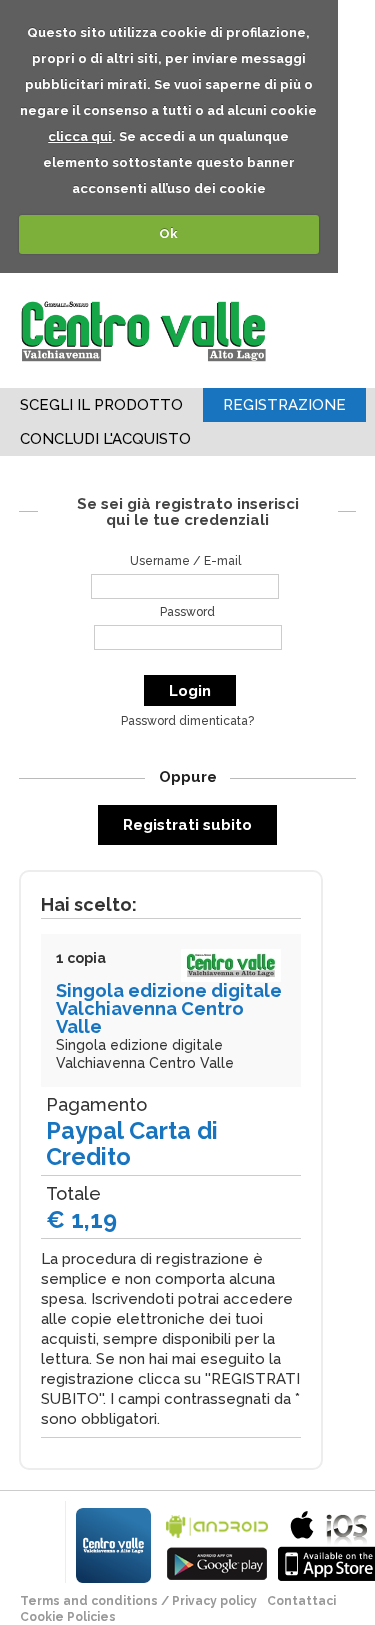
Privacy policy (214, 1601)
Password (187, 612)
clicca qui (80, 136)
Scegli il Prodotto (101, 405)
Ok (168, 233)
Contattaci (301, 1601)
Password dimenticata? (187, 721)
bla (217, 1543)
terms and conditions (89, 1601)
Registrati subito (187, 825)
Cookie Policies (68, 1617)
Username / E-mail (185, 561)
